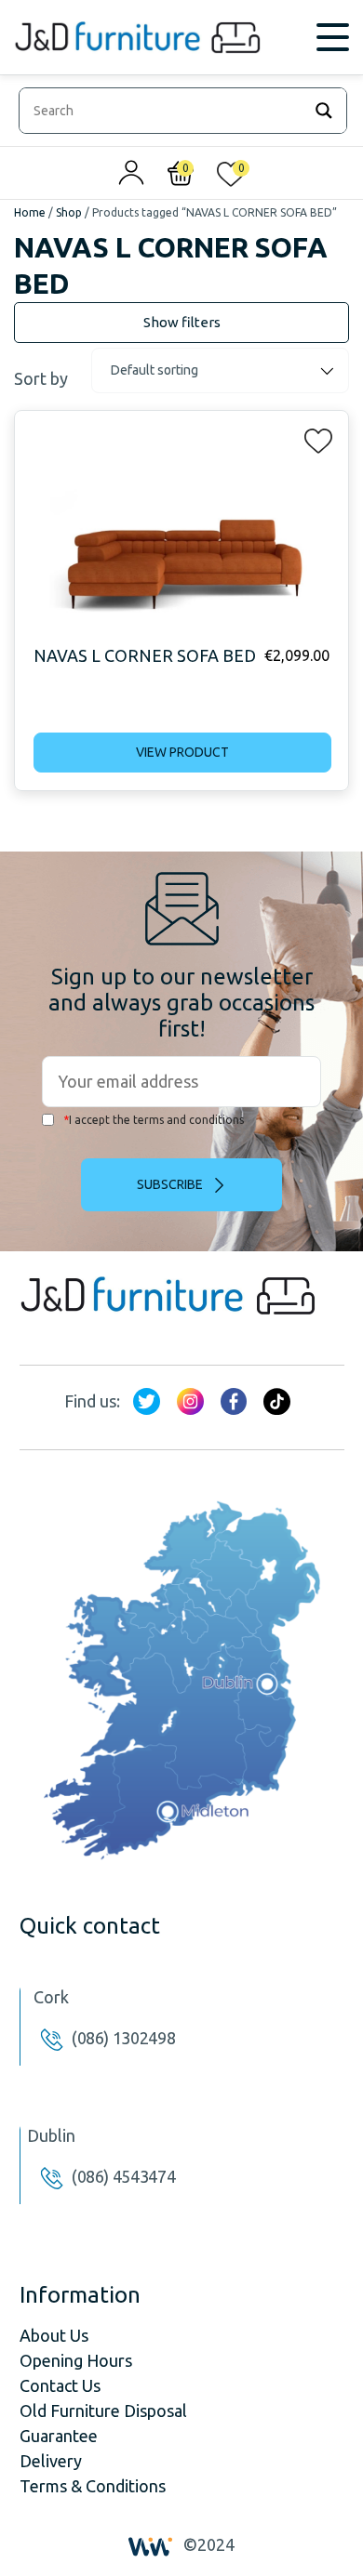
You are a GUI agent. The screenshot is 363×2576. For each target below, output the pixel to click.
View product (182, 752)
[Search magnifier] (324, 111)
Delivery (51, 2461)
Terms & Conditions (93, 2486)
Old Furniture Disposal (103, 2411)
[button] (313, 437)
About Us (54, 2335)
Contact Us (60, 2385)
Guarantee (59, 2436)
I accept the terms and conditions (154, 1120)
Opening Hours (76, 2360)
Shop (69, 212)
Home (30, 212)
